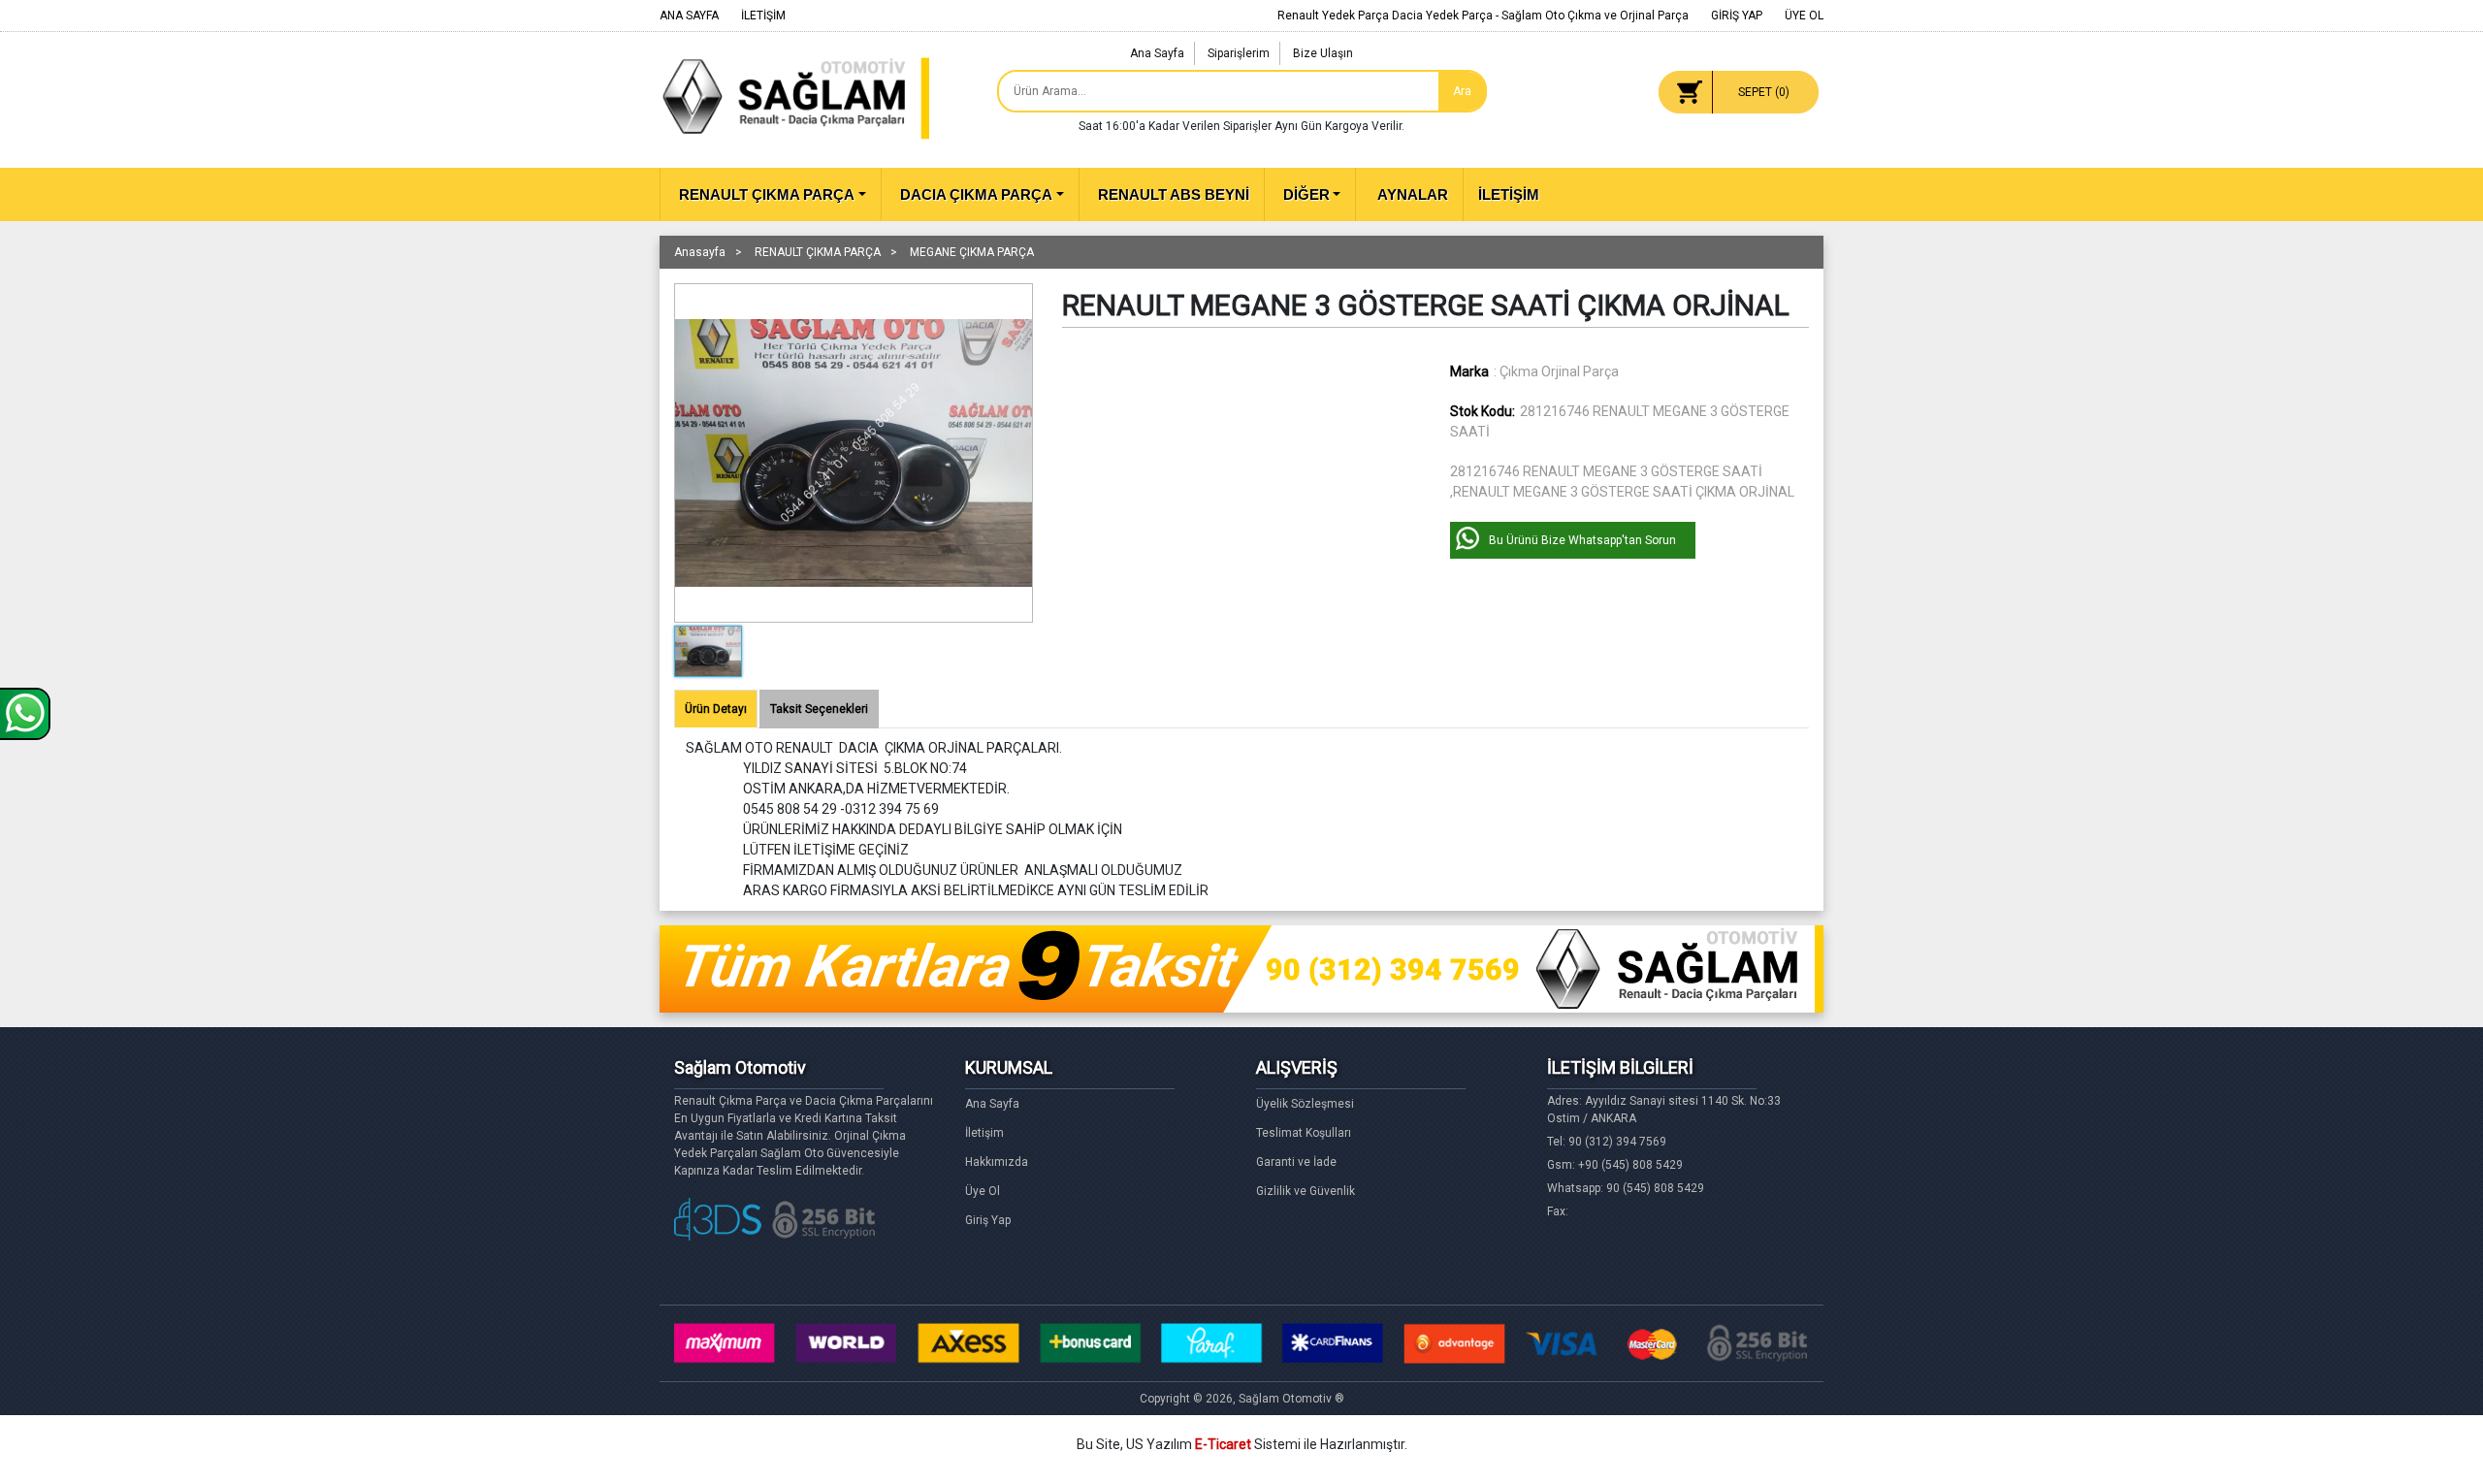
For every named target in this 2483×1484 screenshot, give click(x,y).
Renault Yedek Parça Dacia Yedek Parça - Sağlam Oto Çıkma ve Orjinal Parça (1483, 16)
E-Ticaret (1223, 1444)
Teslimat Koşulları (1304, 1133)
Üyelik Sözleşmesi (1305, 1104)
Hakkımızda (997, 1162)
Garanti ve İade (1296, 1162)
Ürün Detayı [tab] (716, 709)
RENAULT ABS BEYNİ (1174, 194)
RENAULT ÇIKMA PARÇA (767, 194)
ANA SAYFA (689, 16)
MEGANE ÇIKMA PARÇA (972, 252)
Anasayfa (700, 252)
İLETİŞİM (763, 16)
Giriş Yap (988, 1220)
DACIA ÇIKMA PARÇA (976, 194)
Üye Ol (983, 1191)
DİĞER (1306, 194)
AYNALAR (1411, 194)
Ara (1462, 91)
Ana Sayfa (1157, 53)
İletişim (984, 1133)
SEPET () (1764, 92)
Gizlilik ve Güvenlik (1306, 1191)
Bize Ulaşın (1323, 53)
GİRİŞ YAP (1737, 16)
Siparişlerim (1239, 53)
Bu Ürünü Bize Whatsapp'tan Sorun (1582, 540)
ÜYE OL (1804, 16)
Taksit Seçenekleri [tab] (819, 709)
